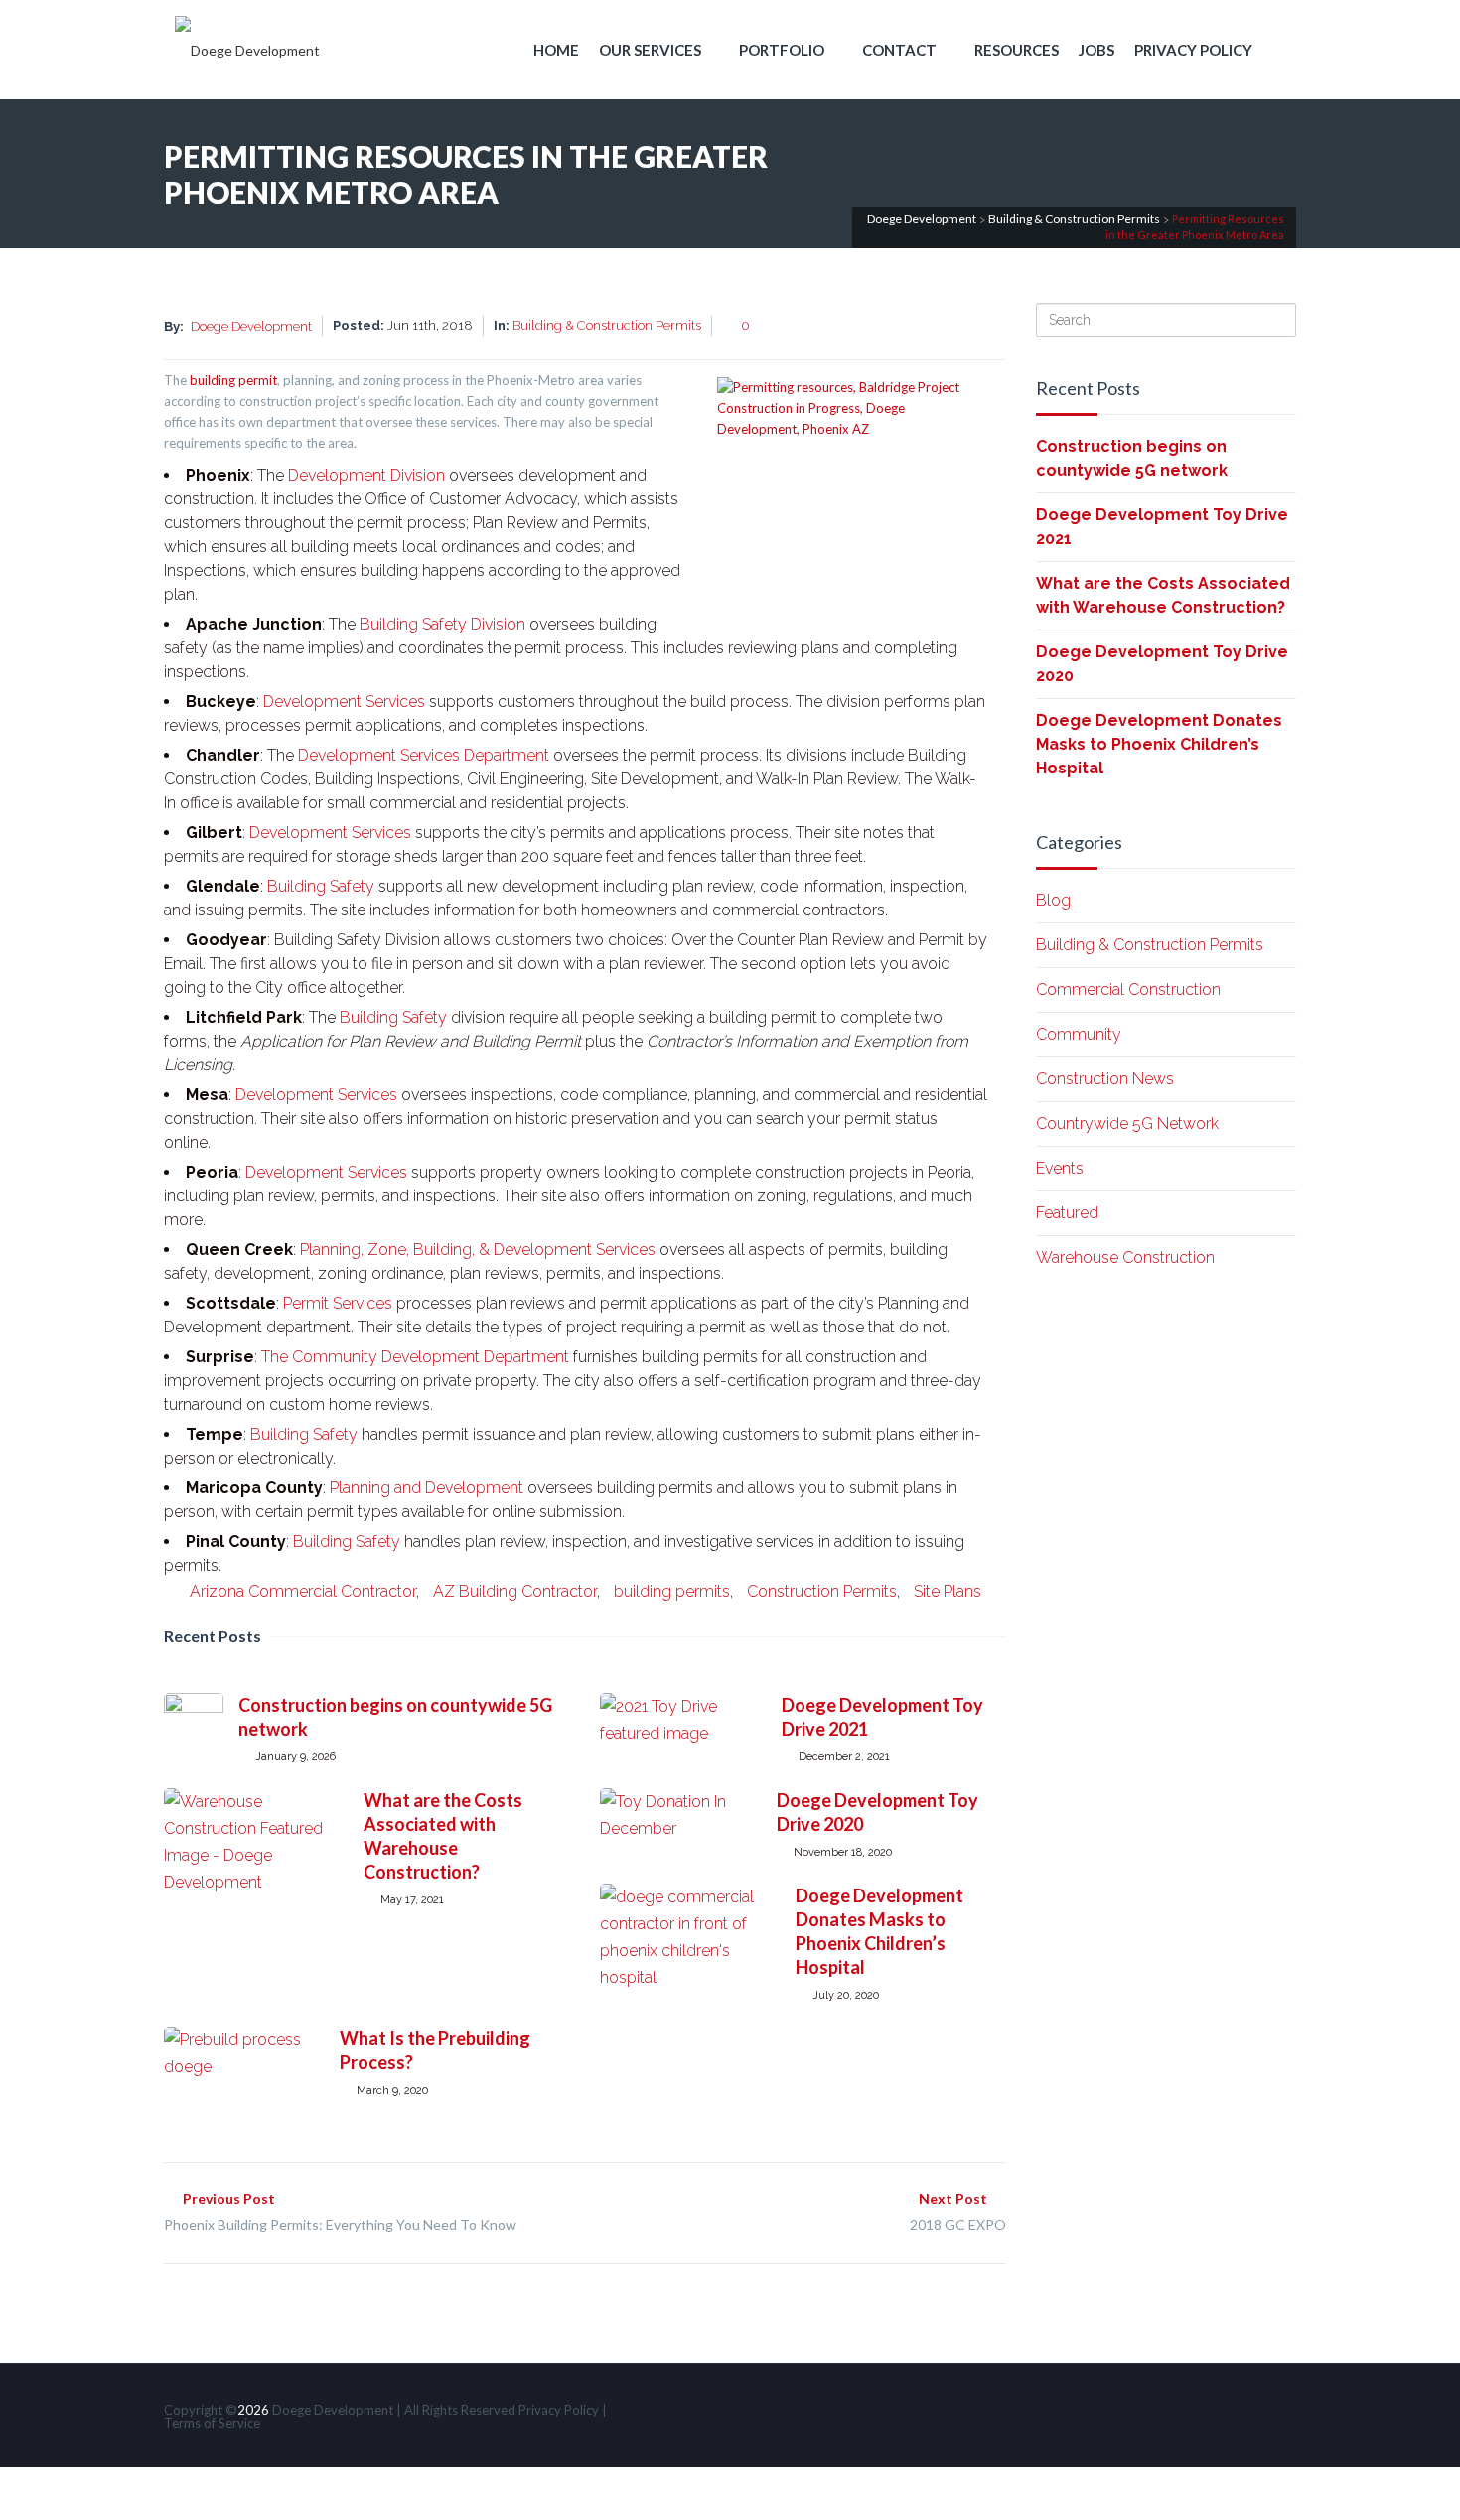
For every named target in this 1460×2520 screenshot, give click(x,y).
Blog (1053, 900)
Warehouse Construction (1125, 1258)
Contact (899, 50)
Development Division (366, 475)
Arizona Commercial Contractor (303, 1591)
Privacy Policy (1193, 50)
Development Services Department (424, 755)
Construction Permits (822, 1591)
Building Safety (321, 886)
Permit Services (338, 1303)
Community (1079, 1034)
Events (1060, 1168)
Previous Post (340, 2212)
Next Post (958, 2212)
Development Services (344, 701)
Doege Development (251, 326)
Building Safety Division (442, 624)
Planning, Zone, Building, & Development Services (478, 1250)
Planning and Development (427, 1488)
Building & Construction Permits (607, 325)
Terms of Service (212, 2423)
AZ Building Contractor (515, 1591)
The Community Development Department (415, 1357)
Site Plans (948, 1591)
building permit (233, 380)
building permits (672, 1591)
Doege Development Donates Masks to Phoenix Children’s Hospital (1159, 744)
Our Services (650, 50)
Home (556, 50)
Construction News (1105, 1079)
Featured (1067, 1213)
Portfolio (782, 50)
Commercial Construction (1128, 989)
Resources (1017, 50)
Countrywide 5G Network (1127, 1123)
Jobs (1096, 50)
